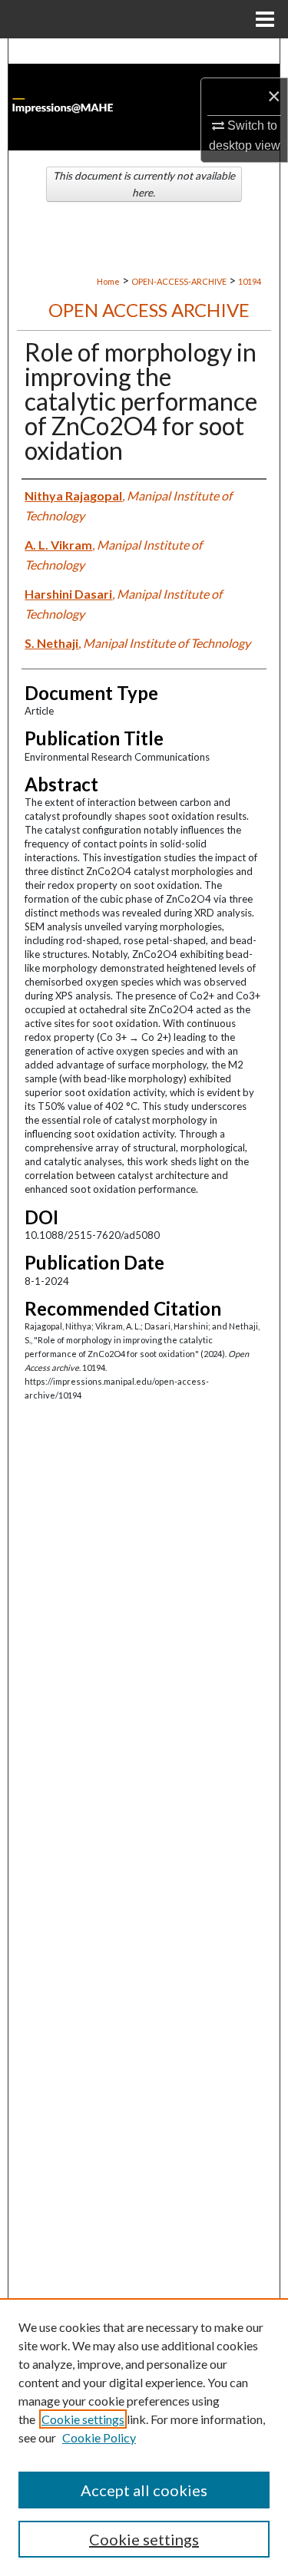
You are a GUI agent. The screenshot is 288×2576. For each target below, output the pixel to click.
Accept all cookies (144, 2490)
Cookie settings (83, 2419)
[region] (144, 2437)
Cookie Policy (99, 2437)
